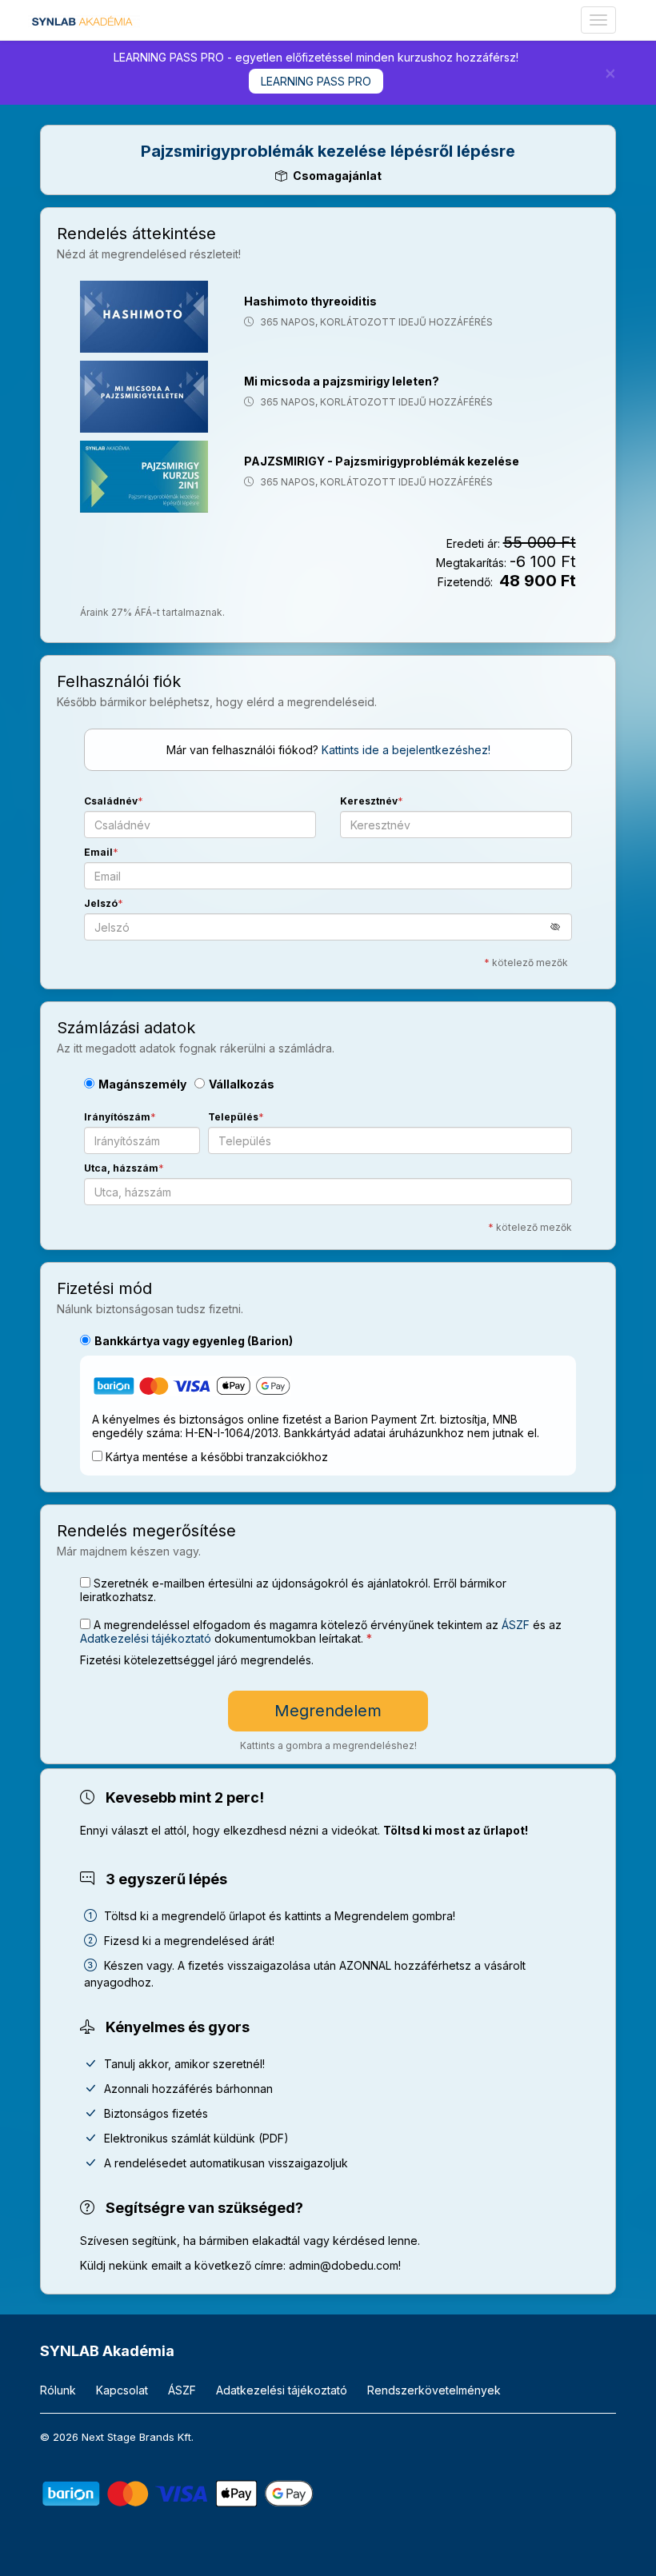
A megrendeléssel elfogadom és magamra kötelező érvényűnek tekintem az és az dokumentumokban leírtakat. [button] (321, 1631)
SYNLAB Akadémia (107, 2351)
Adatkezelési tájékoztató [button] (146, 1638)
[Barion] (178, 2492)
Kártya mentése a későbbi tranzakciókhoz (217, 1457)
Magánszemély (142, 1084)
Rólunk (58, 2390)
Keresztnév (369, 801)
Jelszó (101, 903)
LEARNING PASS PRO (316, 81)
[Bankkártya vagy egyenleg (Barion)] (192, 1389)
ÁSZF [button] (516, 1625)
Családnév (111, 801)
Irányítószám (117, 1117)
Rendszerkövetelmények (434, 2390)
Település (233, 1117)
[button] (561, 927)
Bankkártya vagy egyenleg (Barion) (194, 1341)
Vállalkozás (242, 1084)
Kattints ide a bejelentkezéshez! (406, 750)
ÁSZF (182, 2390)
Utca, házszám (121, 1168)
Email (98, 852)
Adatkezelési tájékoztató (282, 2390)
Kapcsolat (122, 2390)
